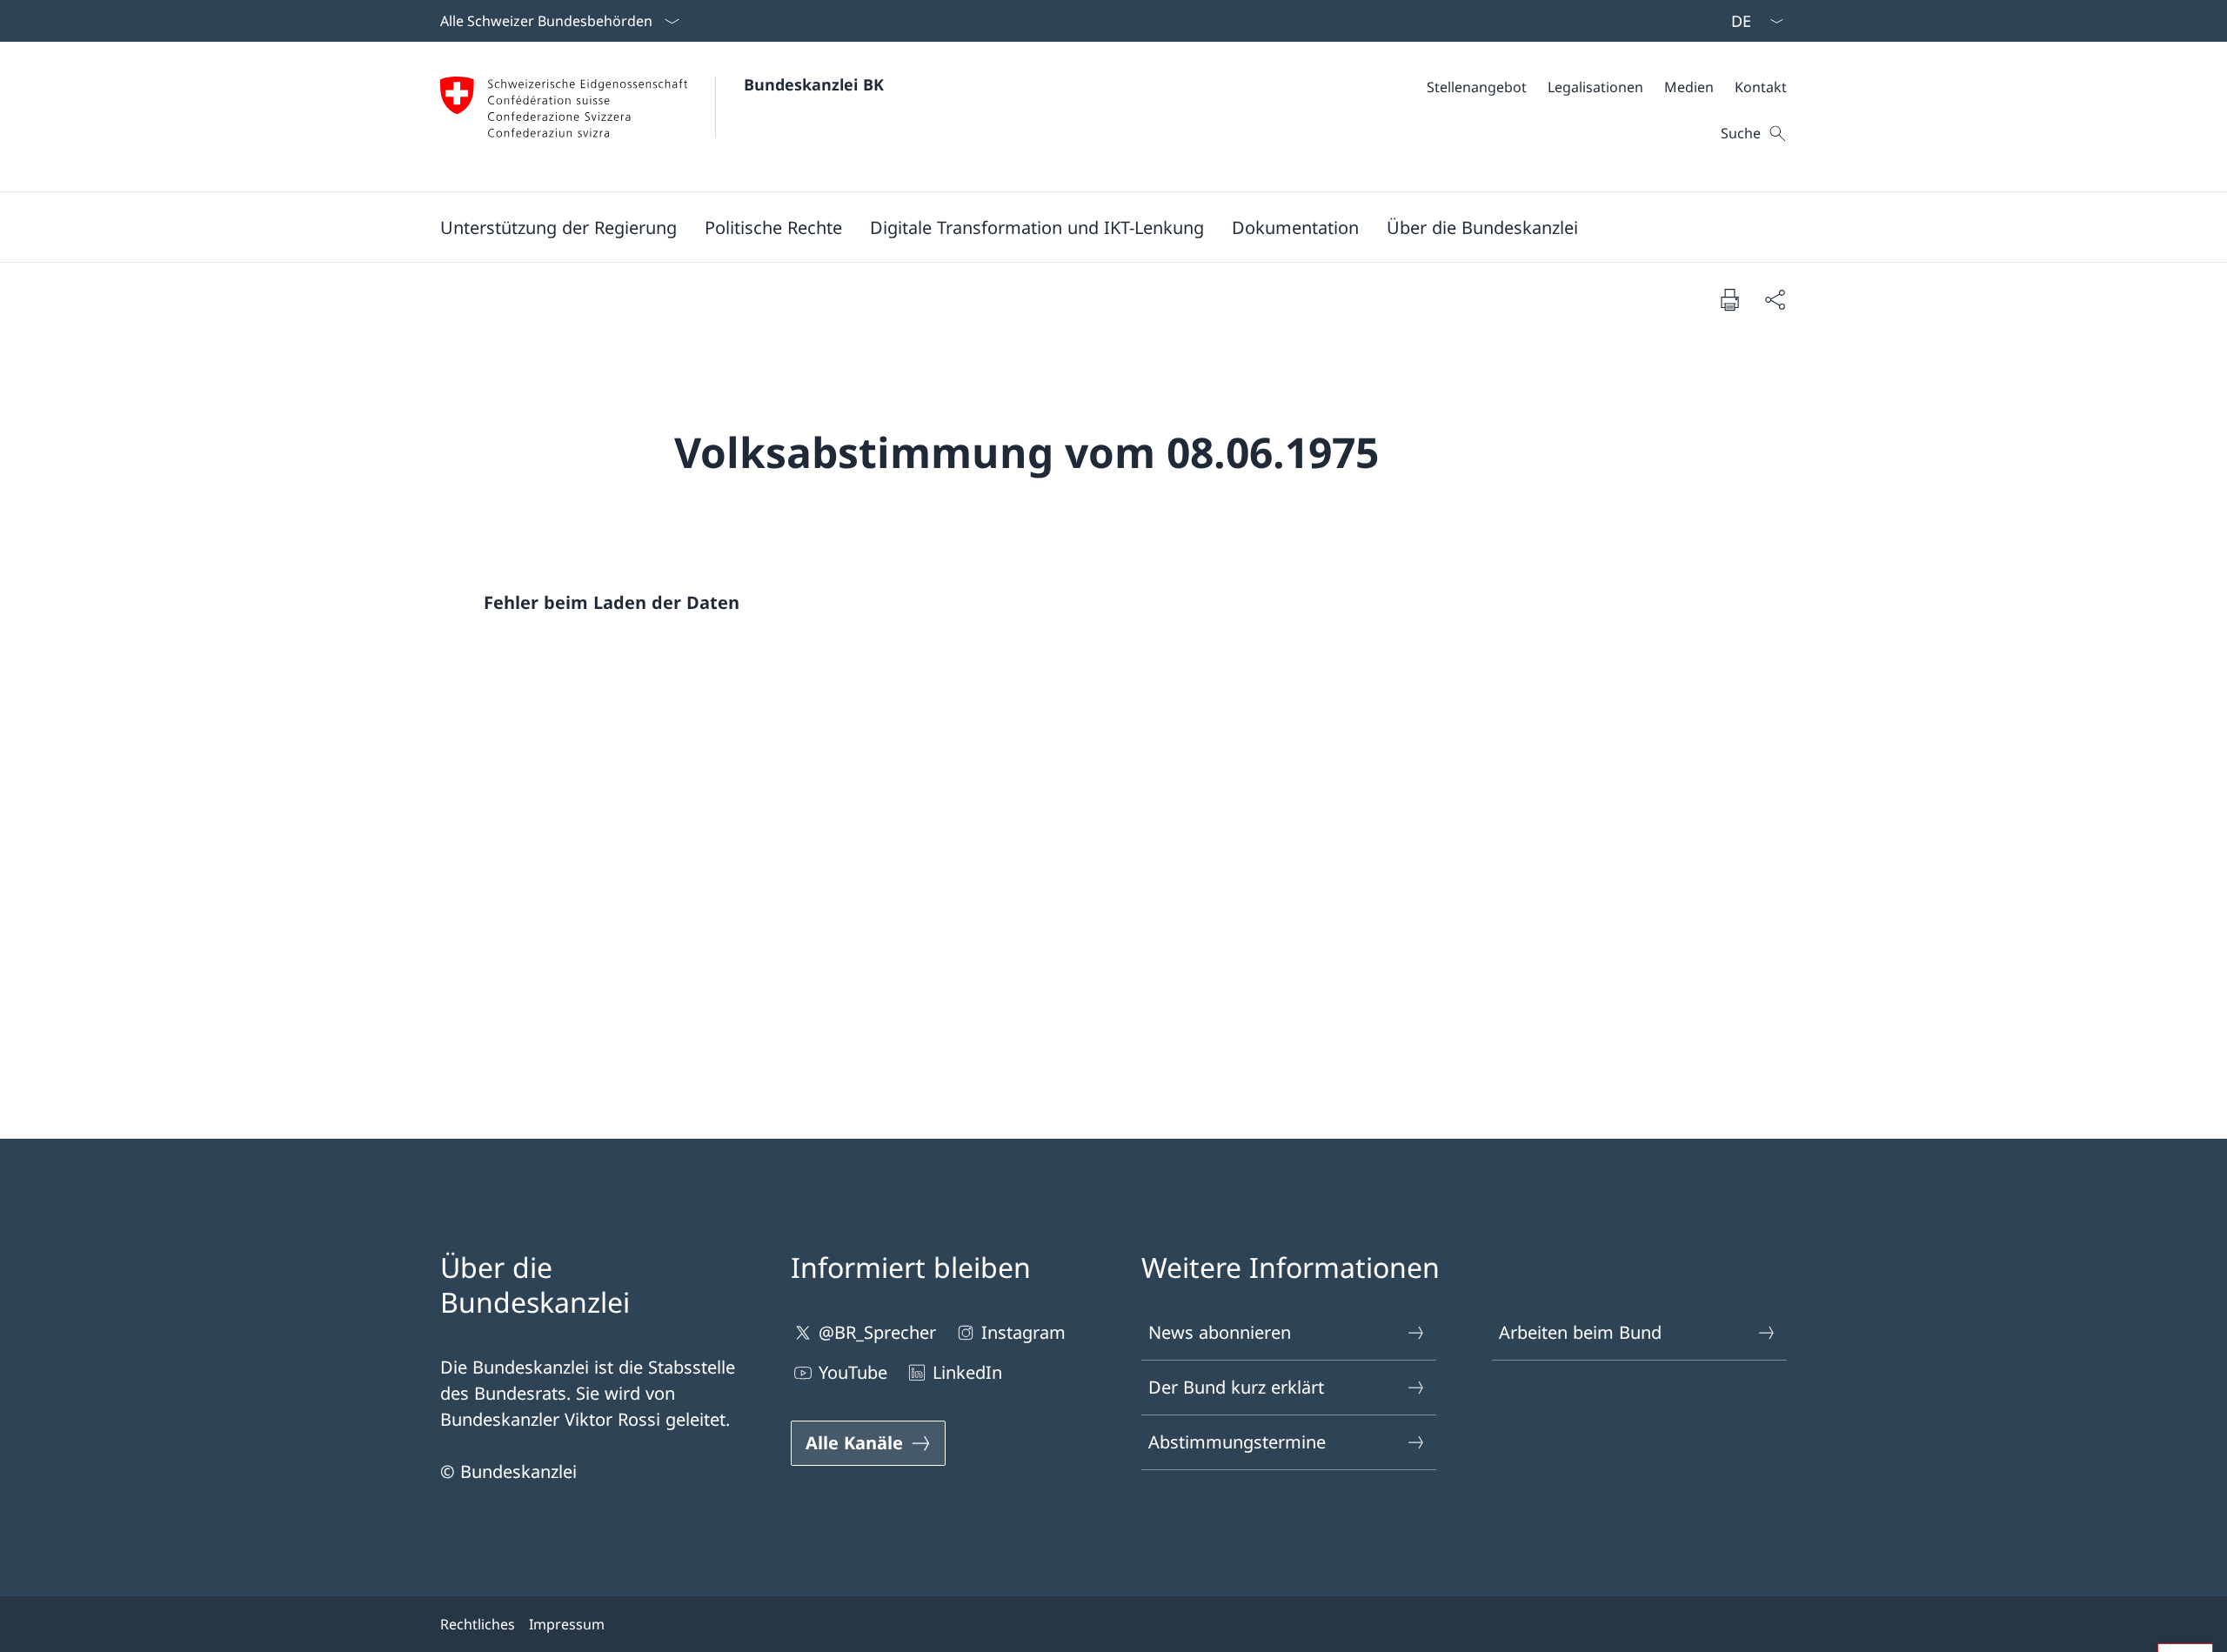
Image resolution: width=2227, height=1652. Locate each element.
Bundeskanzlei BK (814, 84)
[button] (558, 227)
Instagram (1023, 1332)
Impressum (567, 1624)
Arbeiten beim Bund (1580, 1332)
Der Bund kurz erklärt (1236, 1387)
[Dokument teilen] (1775, 299)
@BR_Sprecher (877, 1332)
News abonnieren (1220, 1332)
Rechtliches (478, 1624)
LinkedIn (967, 1372)
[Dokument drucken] (1729, 299)
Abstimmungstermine (1237, 1442)
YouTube (853, 1372)
